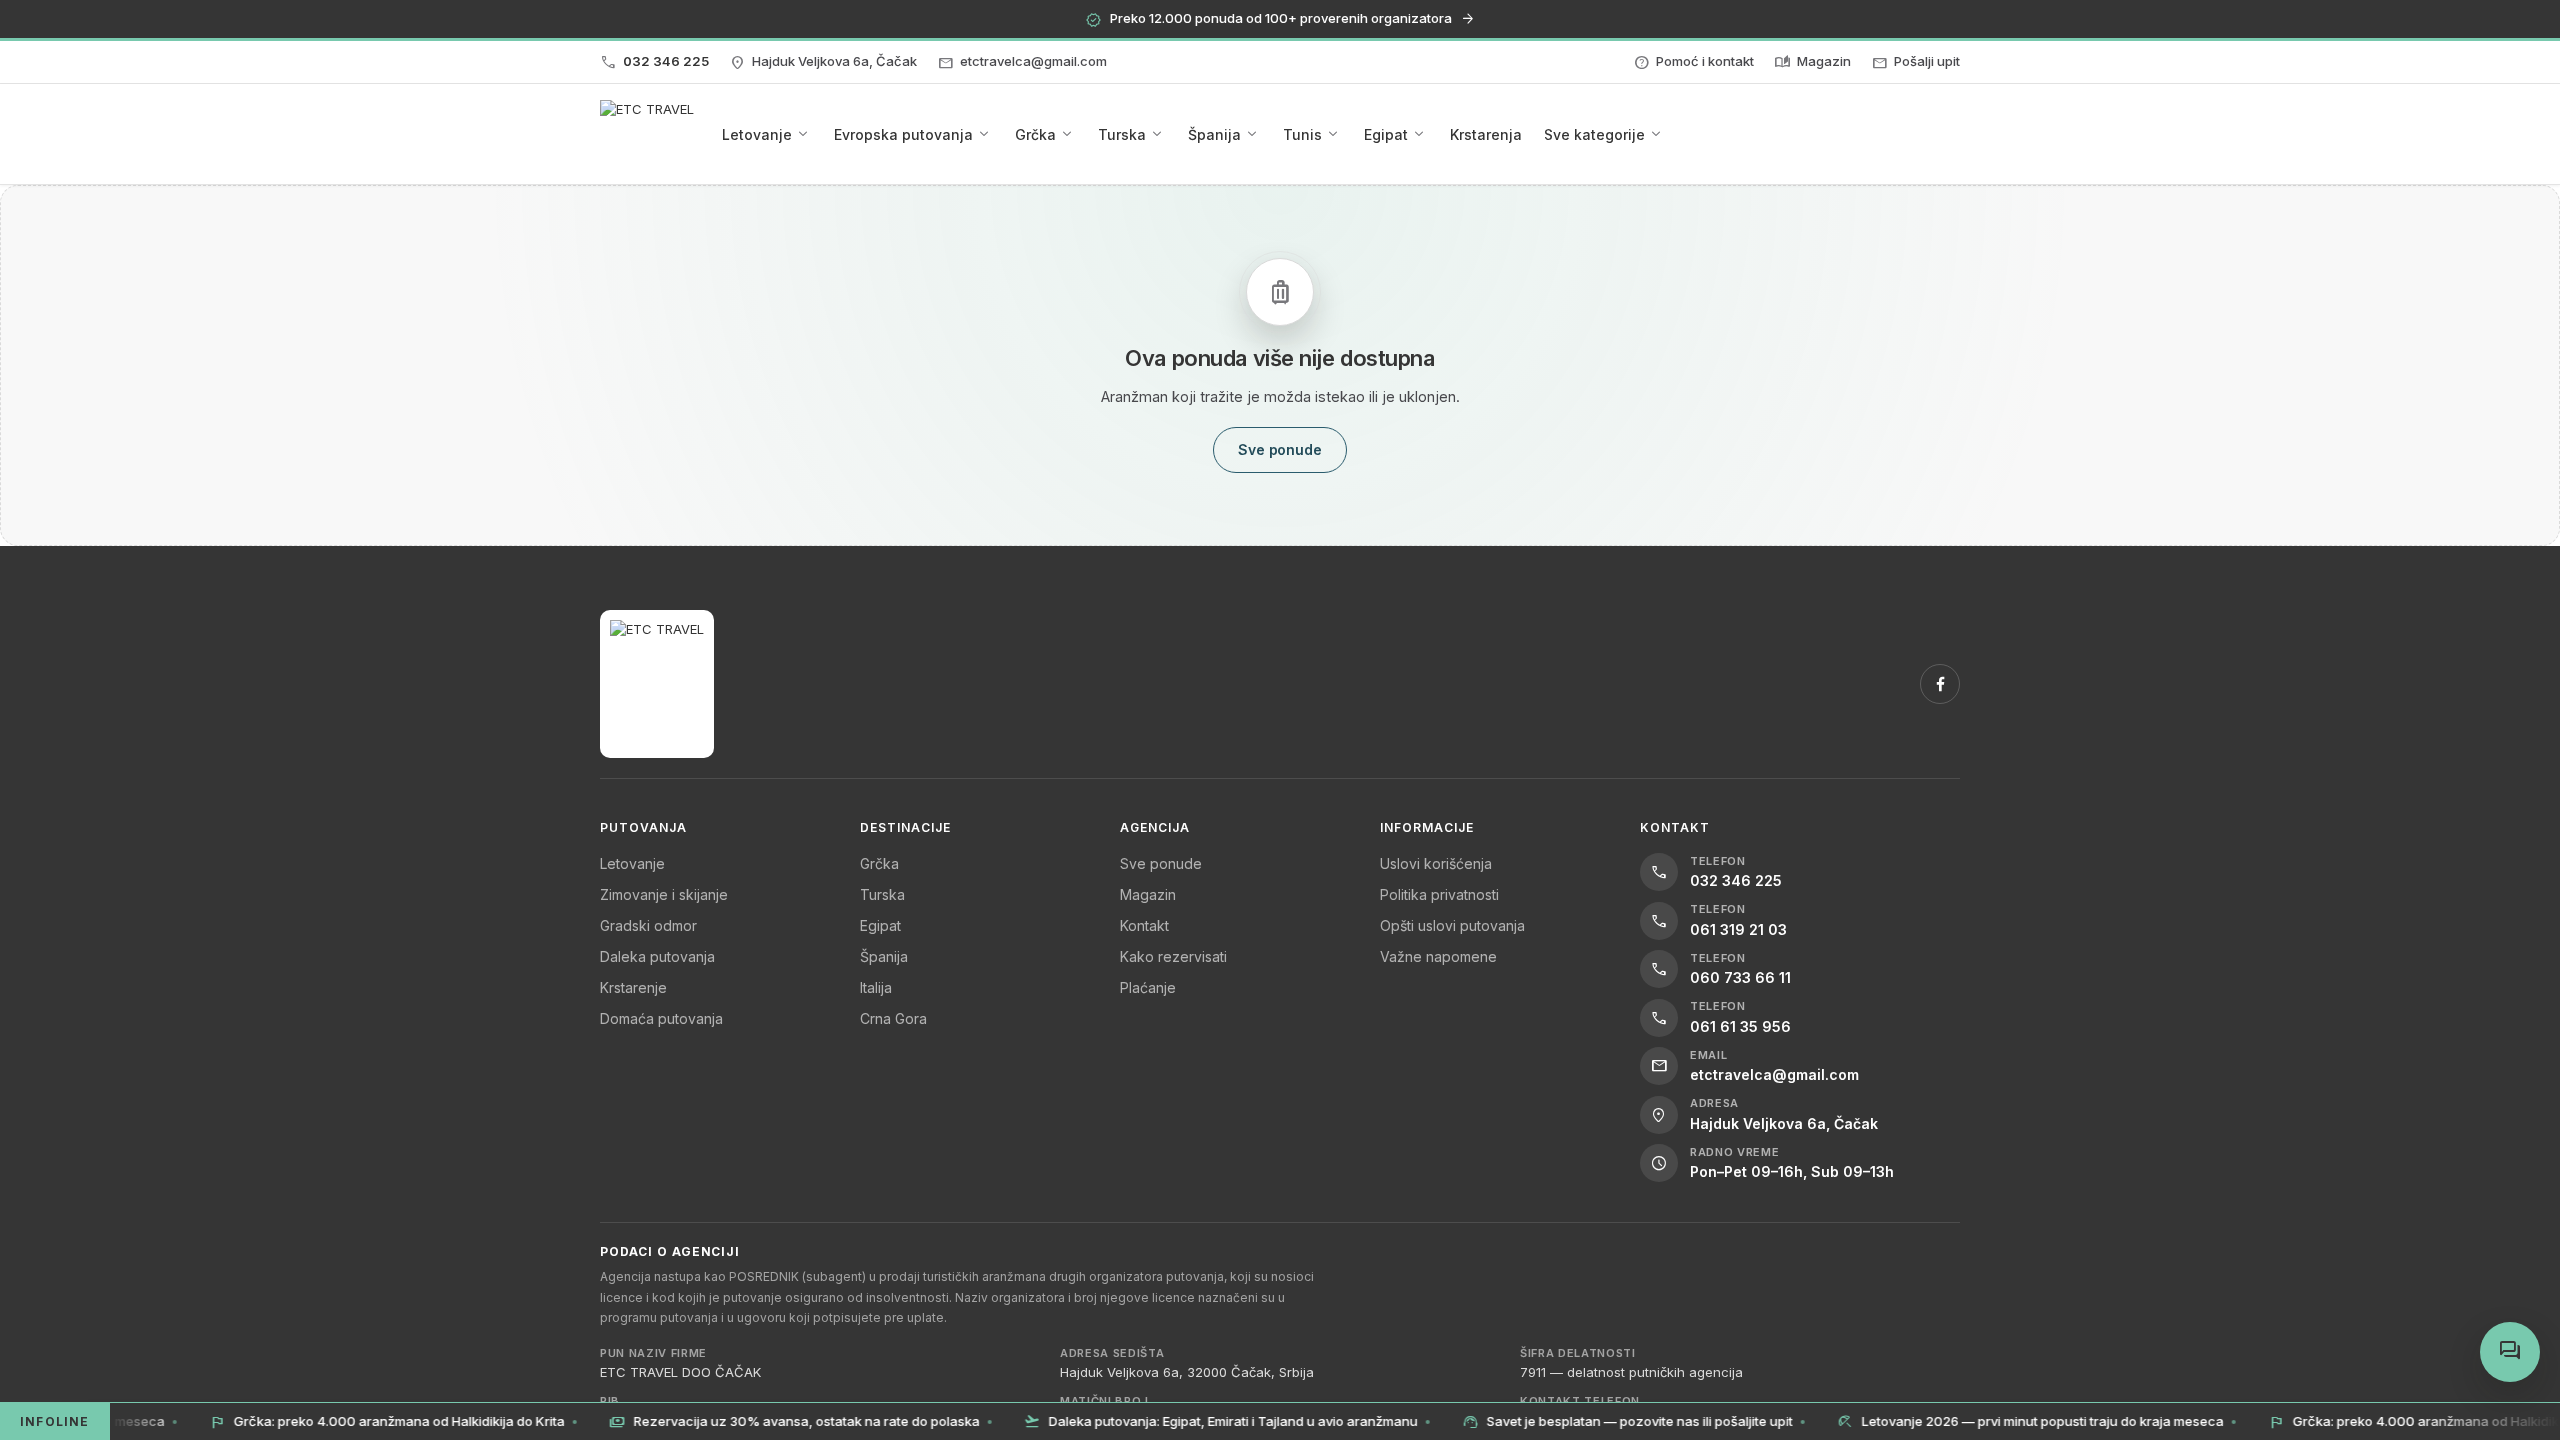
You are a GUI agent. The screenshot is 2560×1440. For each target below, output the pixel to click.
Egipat (880, 925)
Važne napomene (1438, 956)
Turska (882, 894)
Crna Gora (893, 1018)
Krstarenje (633, 987)
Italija (876, 987)
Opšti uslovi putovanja (1452, 925)
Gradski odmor (648, 925)
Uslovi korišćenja (1436, 863)
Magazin (1148, 894)
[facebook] (1940, 684)
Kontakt (1144, 925)
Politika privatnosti (1439, 894)
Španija (884, 956)
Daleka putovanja (657, 956)
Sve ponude (1161, 863)
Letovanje (632, 863)
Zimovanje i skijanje (664, 894)
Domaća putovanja (661, 1018)
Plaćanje (1148, 987)
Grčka (879, 863)
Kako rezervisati (1173, 956)
